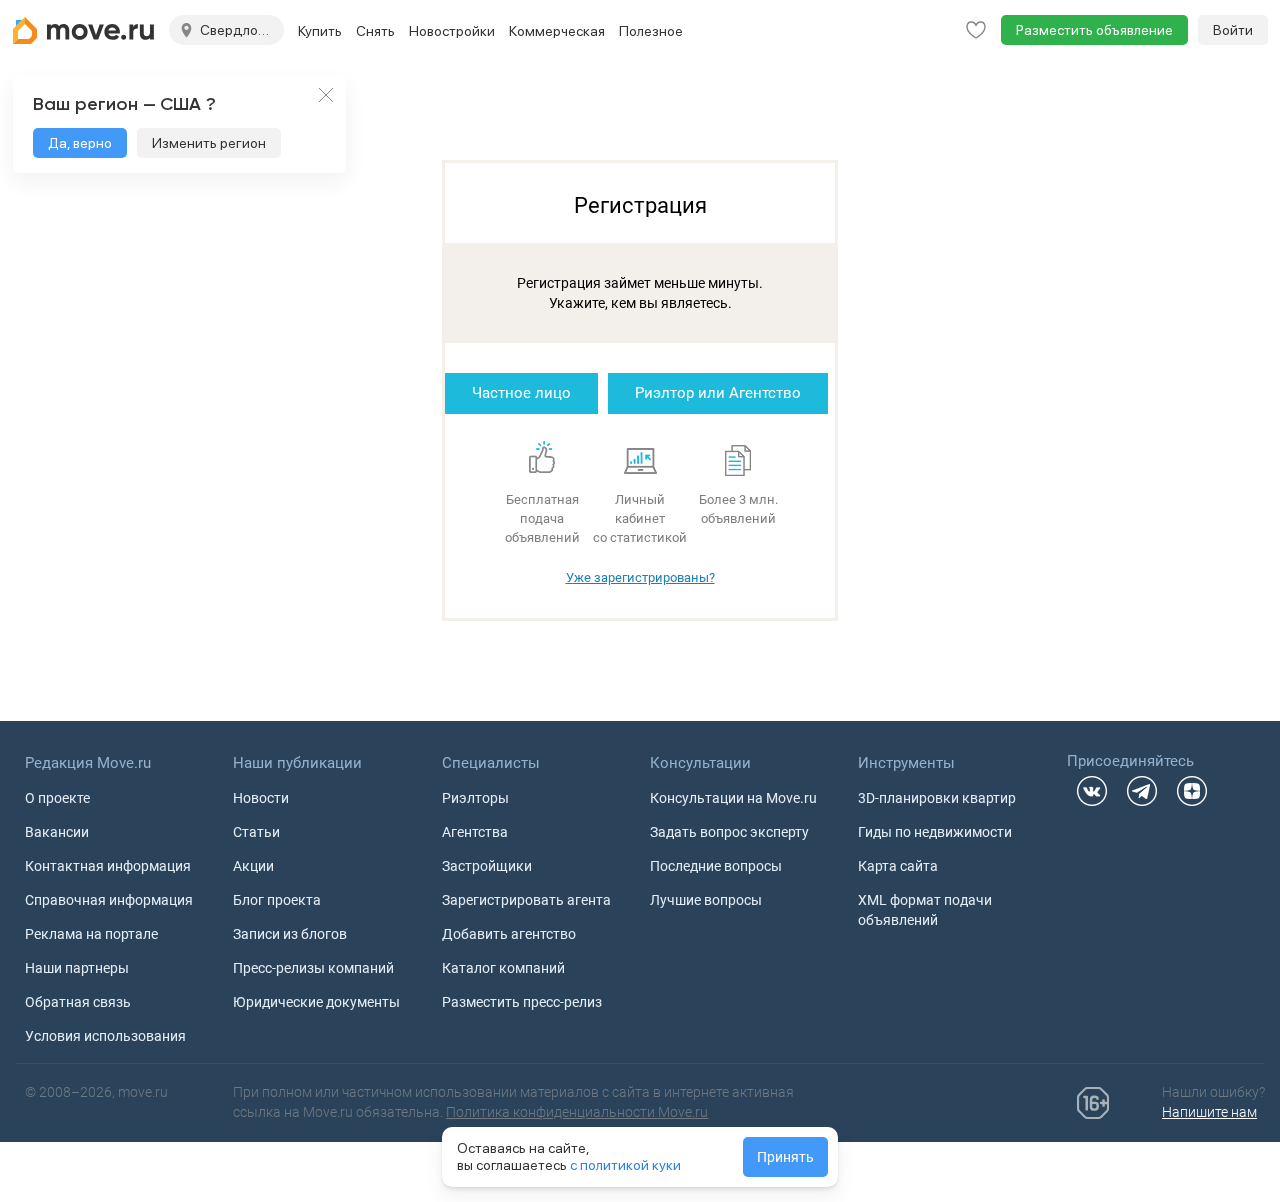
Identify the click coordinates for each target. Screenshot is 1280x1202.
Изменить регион (209, 143)
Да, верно (80, 143)
